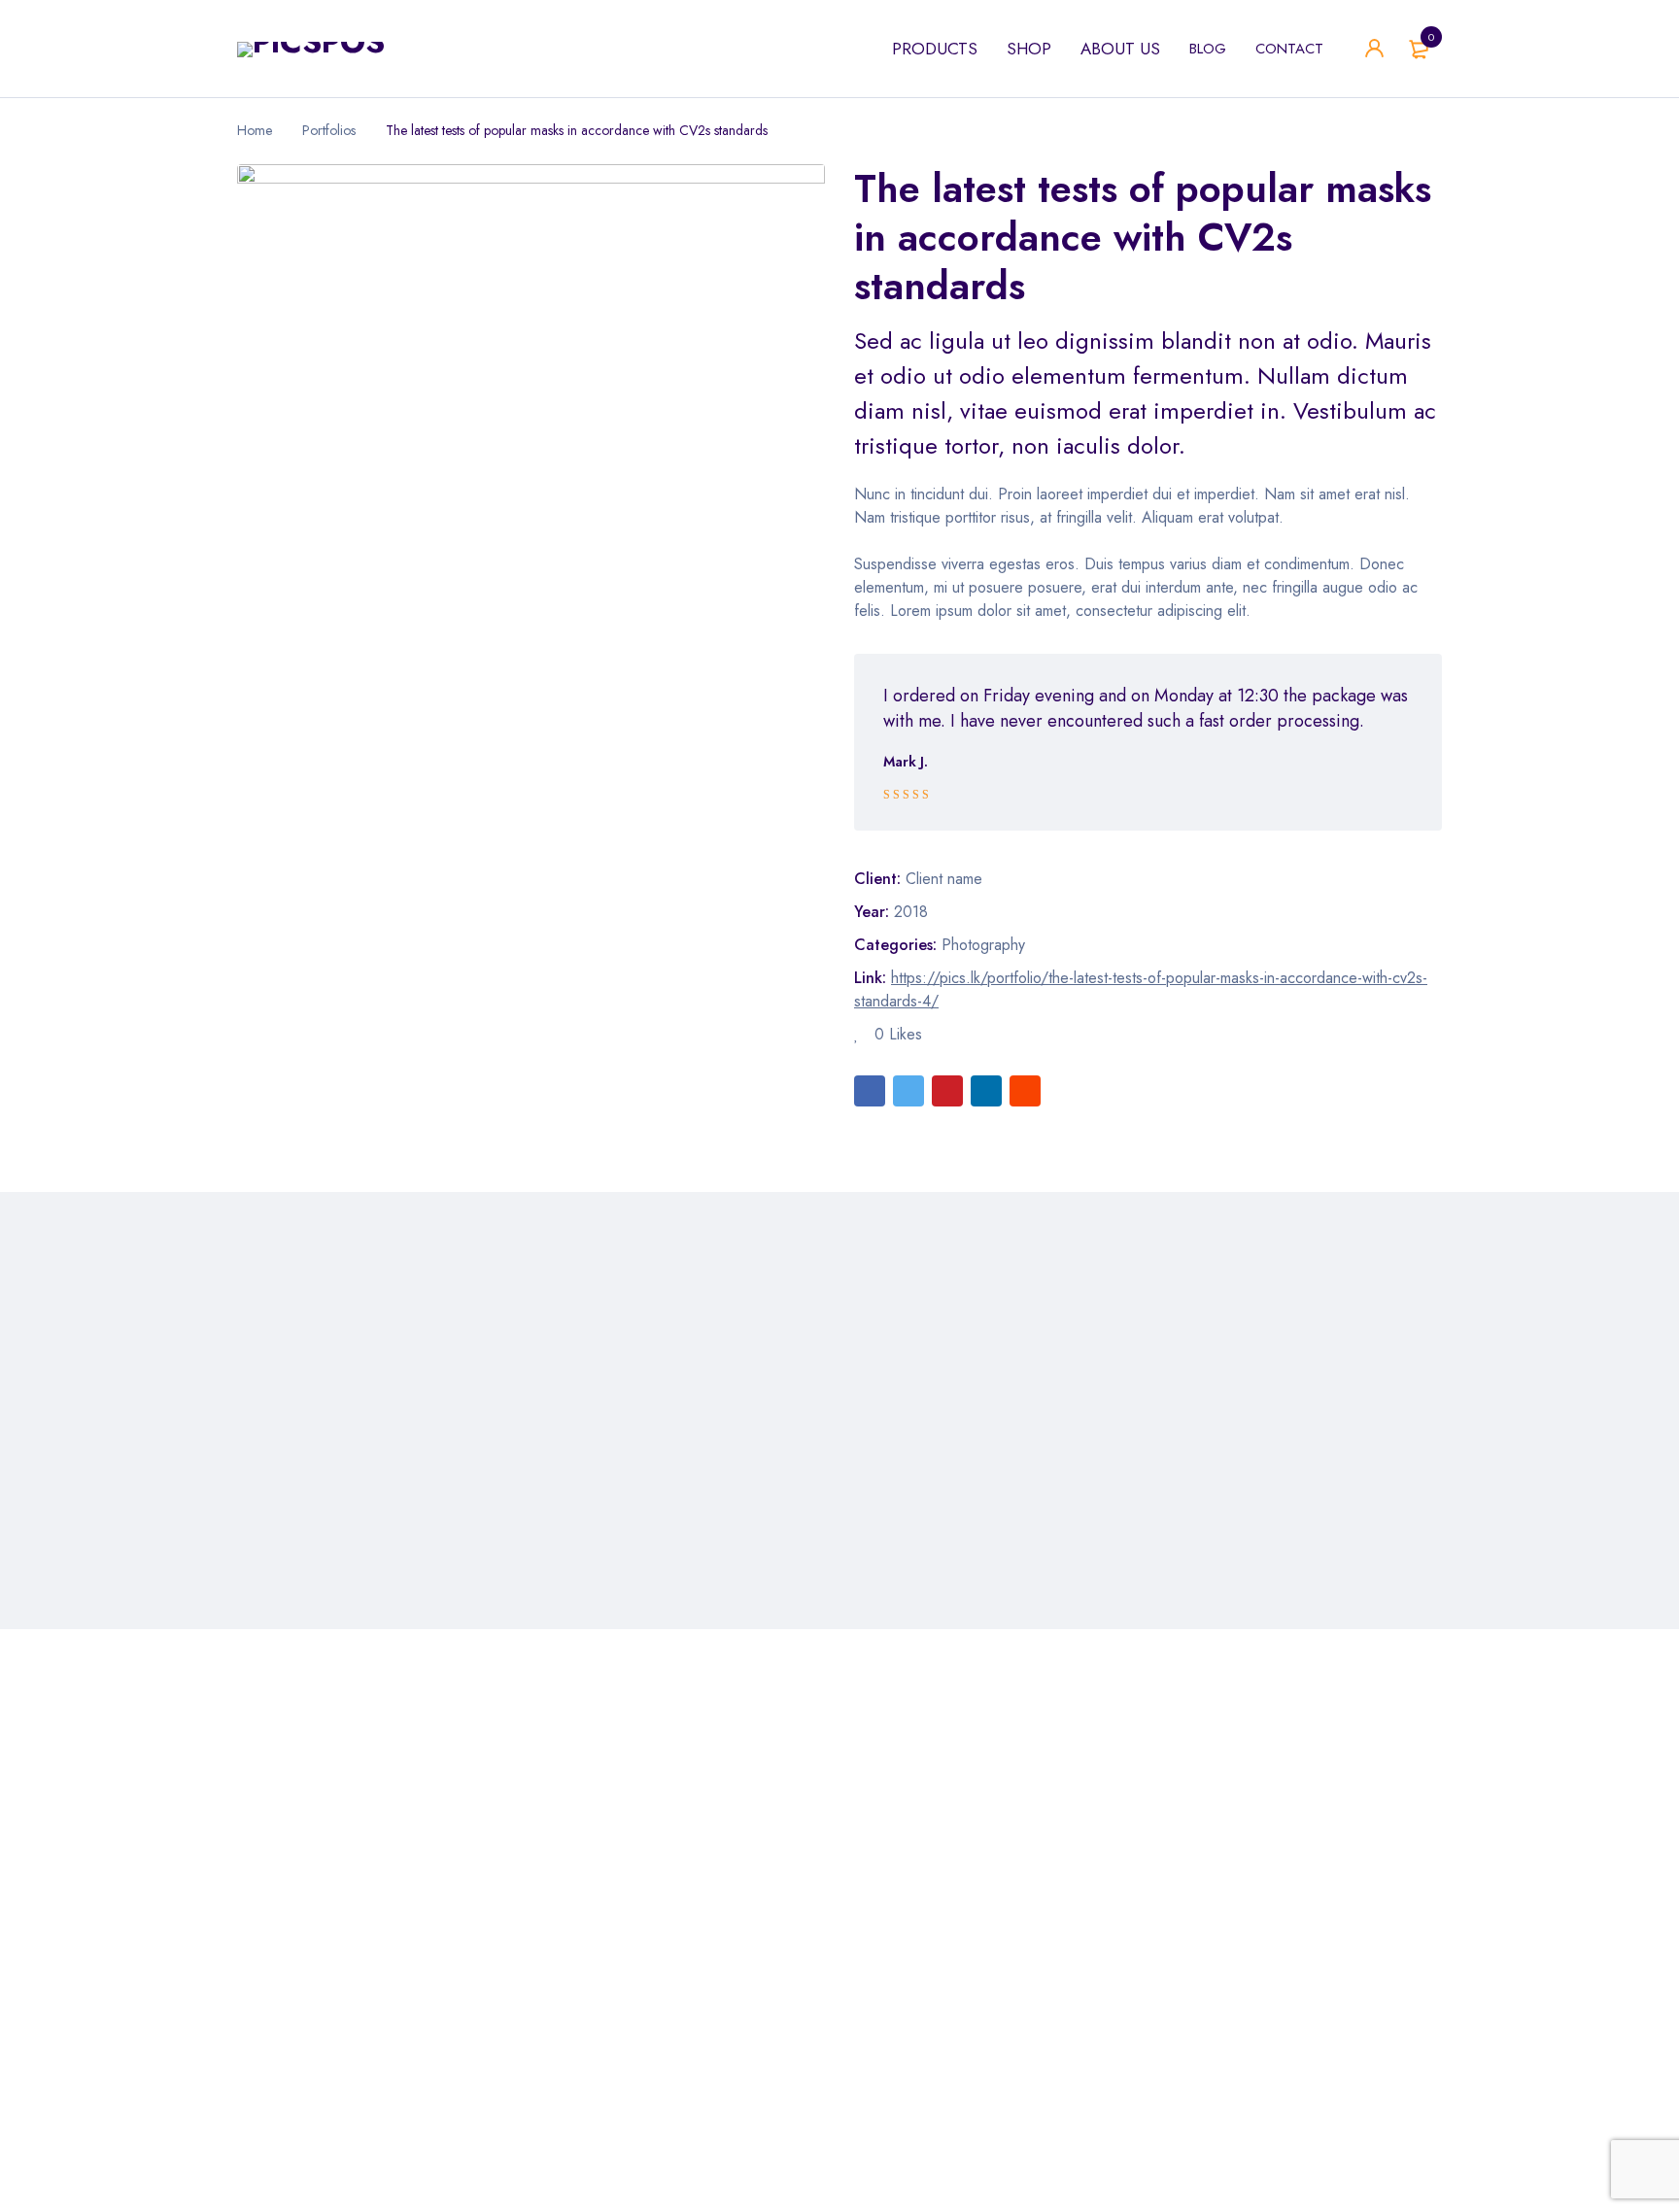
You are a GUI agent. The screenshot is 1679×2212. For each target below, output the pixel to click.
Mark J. (906, 762)
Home (255, 130)
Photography (983, 945)
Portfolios (329, 130)
